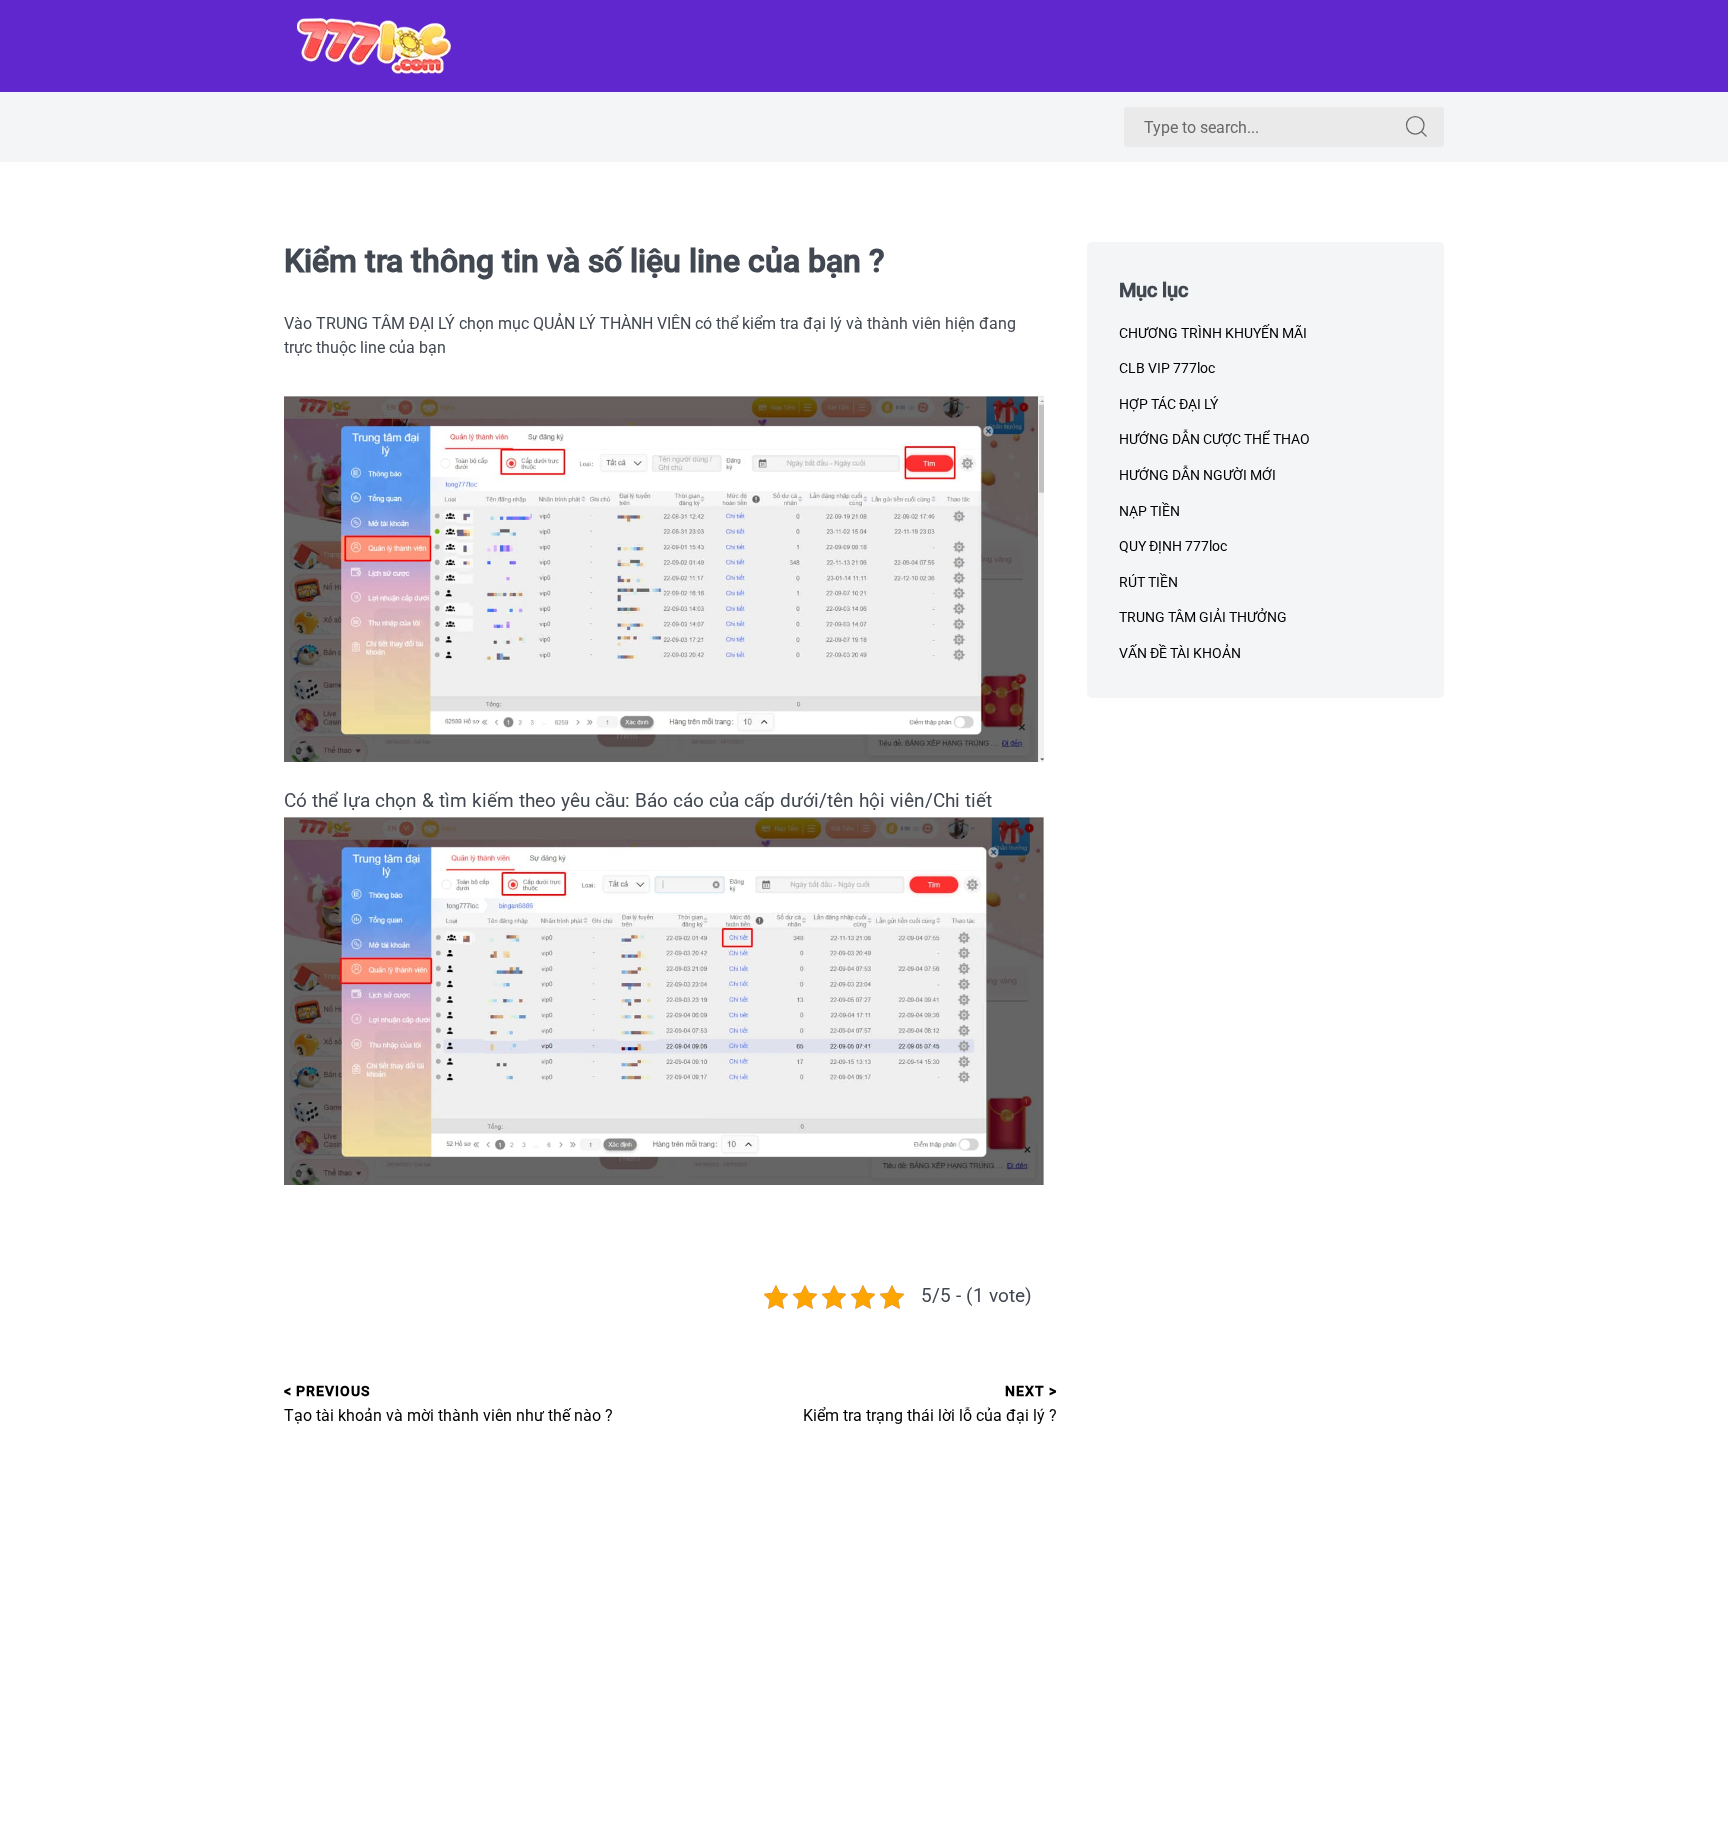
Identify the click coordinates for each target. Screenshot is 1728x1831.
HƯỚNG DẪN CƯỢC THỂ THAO (1214, 439)
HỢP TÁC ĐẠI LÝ (1168, 404)
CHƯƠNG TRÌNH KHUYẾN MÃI (1213, 333)
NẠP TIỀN (1149, 511)
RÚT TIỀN (1148, 582)
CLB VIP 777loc (1167, 368)
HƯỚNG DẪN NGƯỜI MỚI (1197, 475)
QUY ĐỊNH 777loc (1173, 546)
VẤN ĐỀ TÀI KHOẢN (1180, 653)
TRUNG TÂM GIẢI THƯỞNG (1203, 617)
